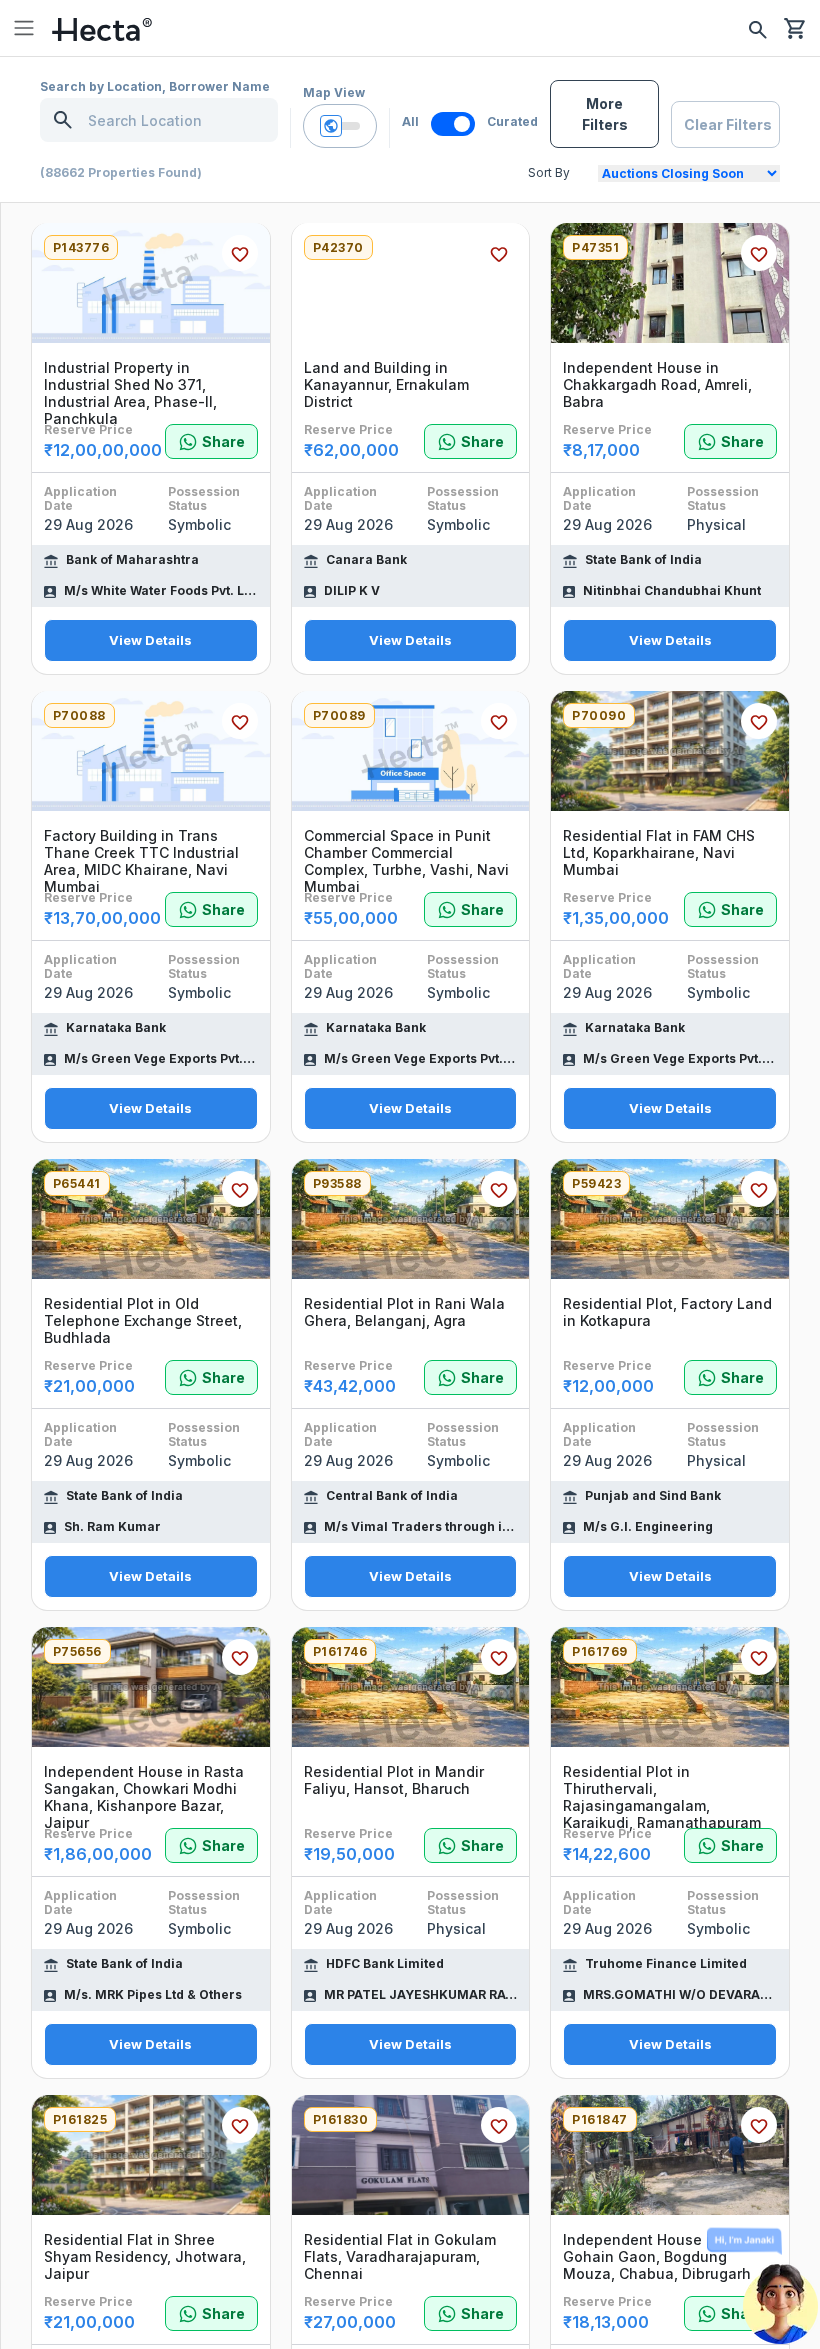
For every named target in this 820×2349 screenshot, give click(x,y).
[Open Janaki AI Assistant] (780, 2289)
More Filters (605, 114)
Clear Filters (728, 124)
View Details (150, 640)
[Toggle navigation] (24, 28)
